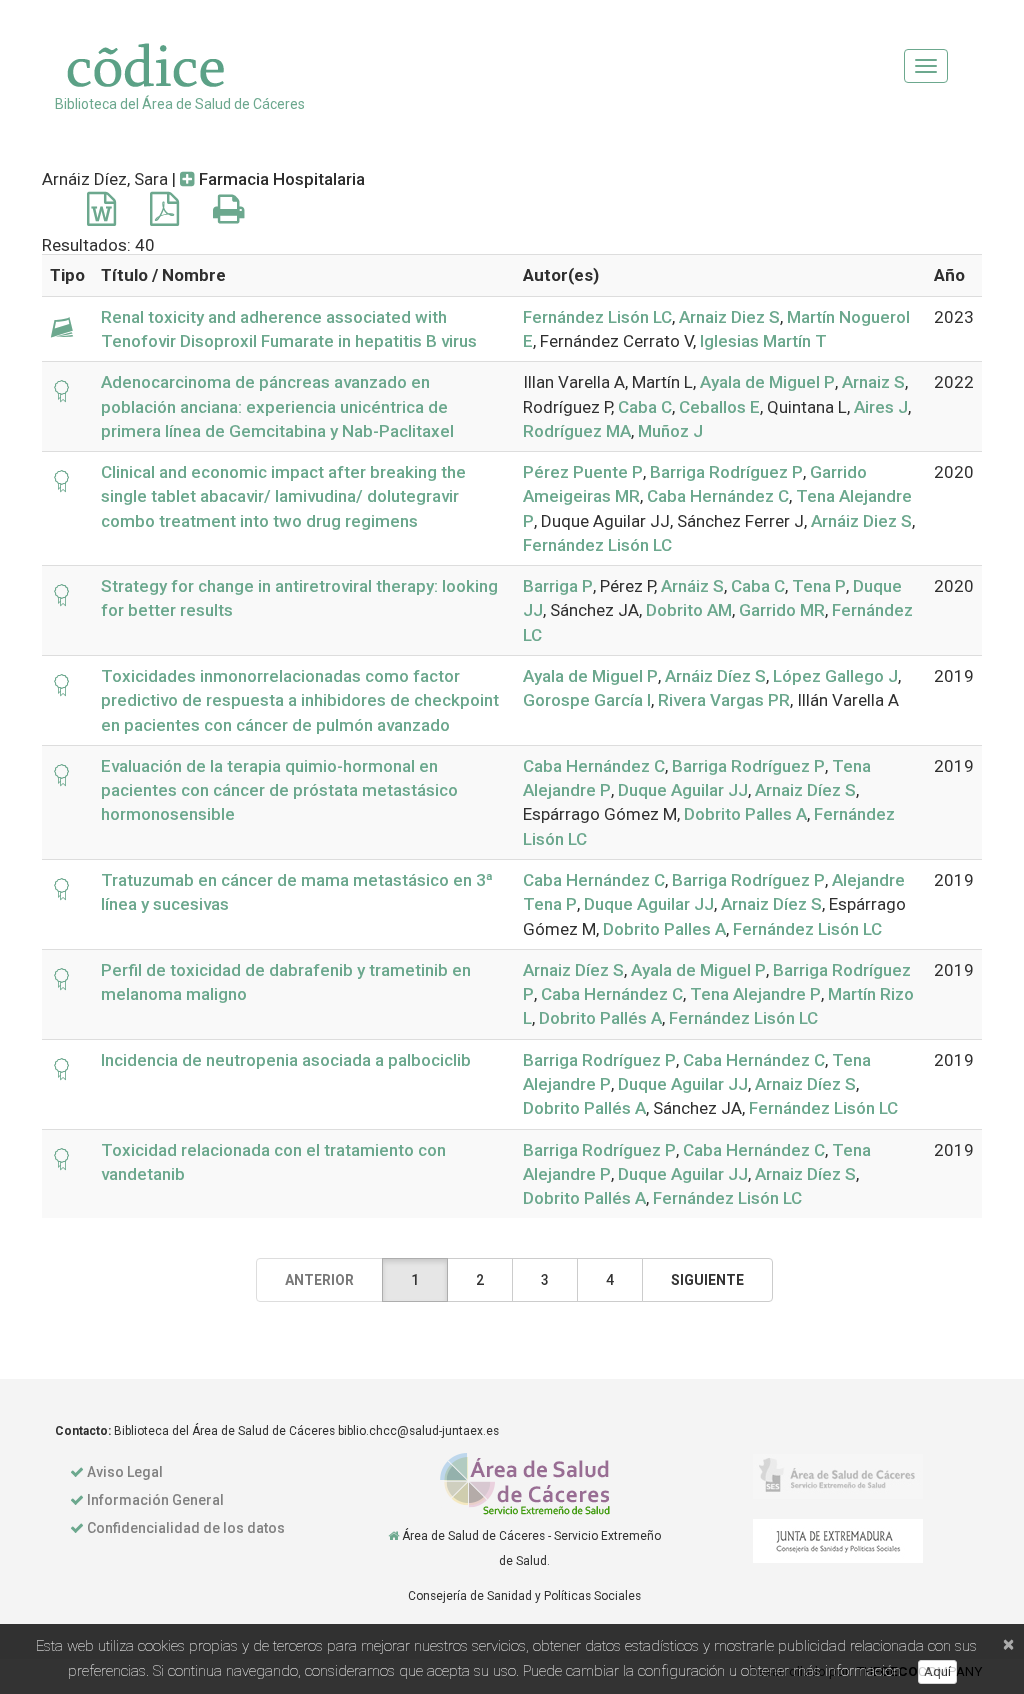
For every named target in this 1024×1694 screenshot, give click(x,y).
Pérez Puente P (583, 472)
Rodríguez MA (577, 431)
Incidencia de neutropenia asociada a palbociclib (286, 1060)
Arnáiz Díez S (715, 676)
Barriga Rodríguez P (726, 472)
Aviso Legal (125, 1472)
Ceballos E (719, 407)
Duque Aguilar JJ (683, 790)
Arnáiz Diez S (861, 521)
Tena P (819, 586)
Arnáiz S (692, 586)
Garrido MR (782, 610)
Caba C (645, 407)
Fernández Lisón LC (597, 317)
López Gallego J (835, 676)
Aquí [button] (937, 1671)
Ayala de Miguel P (767, 382)
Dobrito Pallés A (600, 1018)
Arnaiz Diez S (729, 317)
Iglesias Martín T (763, 341)
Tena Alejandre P (755, 994)
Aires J (881, 407)
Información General (155, 1500)
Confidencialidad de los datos (186, 1528)
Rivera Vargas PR (724, 700)
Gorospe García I (587, 700)
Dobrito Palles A (745, 814)
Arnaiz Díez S (805, 790)
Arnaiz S (873, 382)
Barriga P (558, 586)
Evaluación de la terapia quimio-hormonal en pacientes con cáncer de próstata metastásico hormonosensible (279, 790)
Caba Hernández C (718, 496)
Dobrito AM (689, 610)
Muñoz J (670, 431)
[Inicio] (393, 1536)
